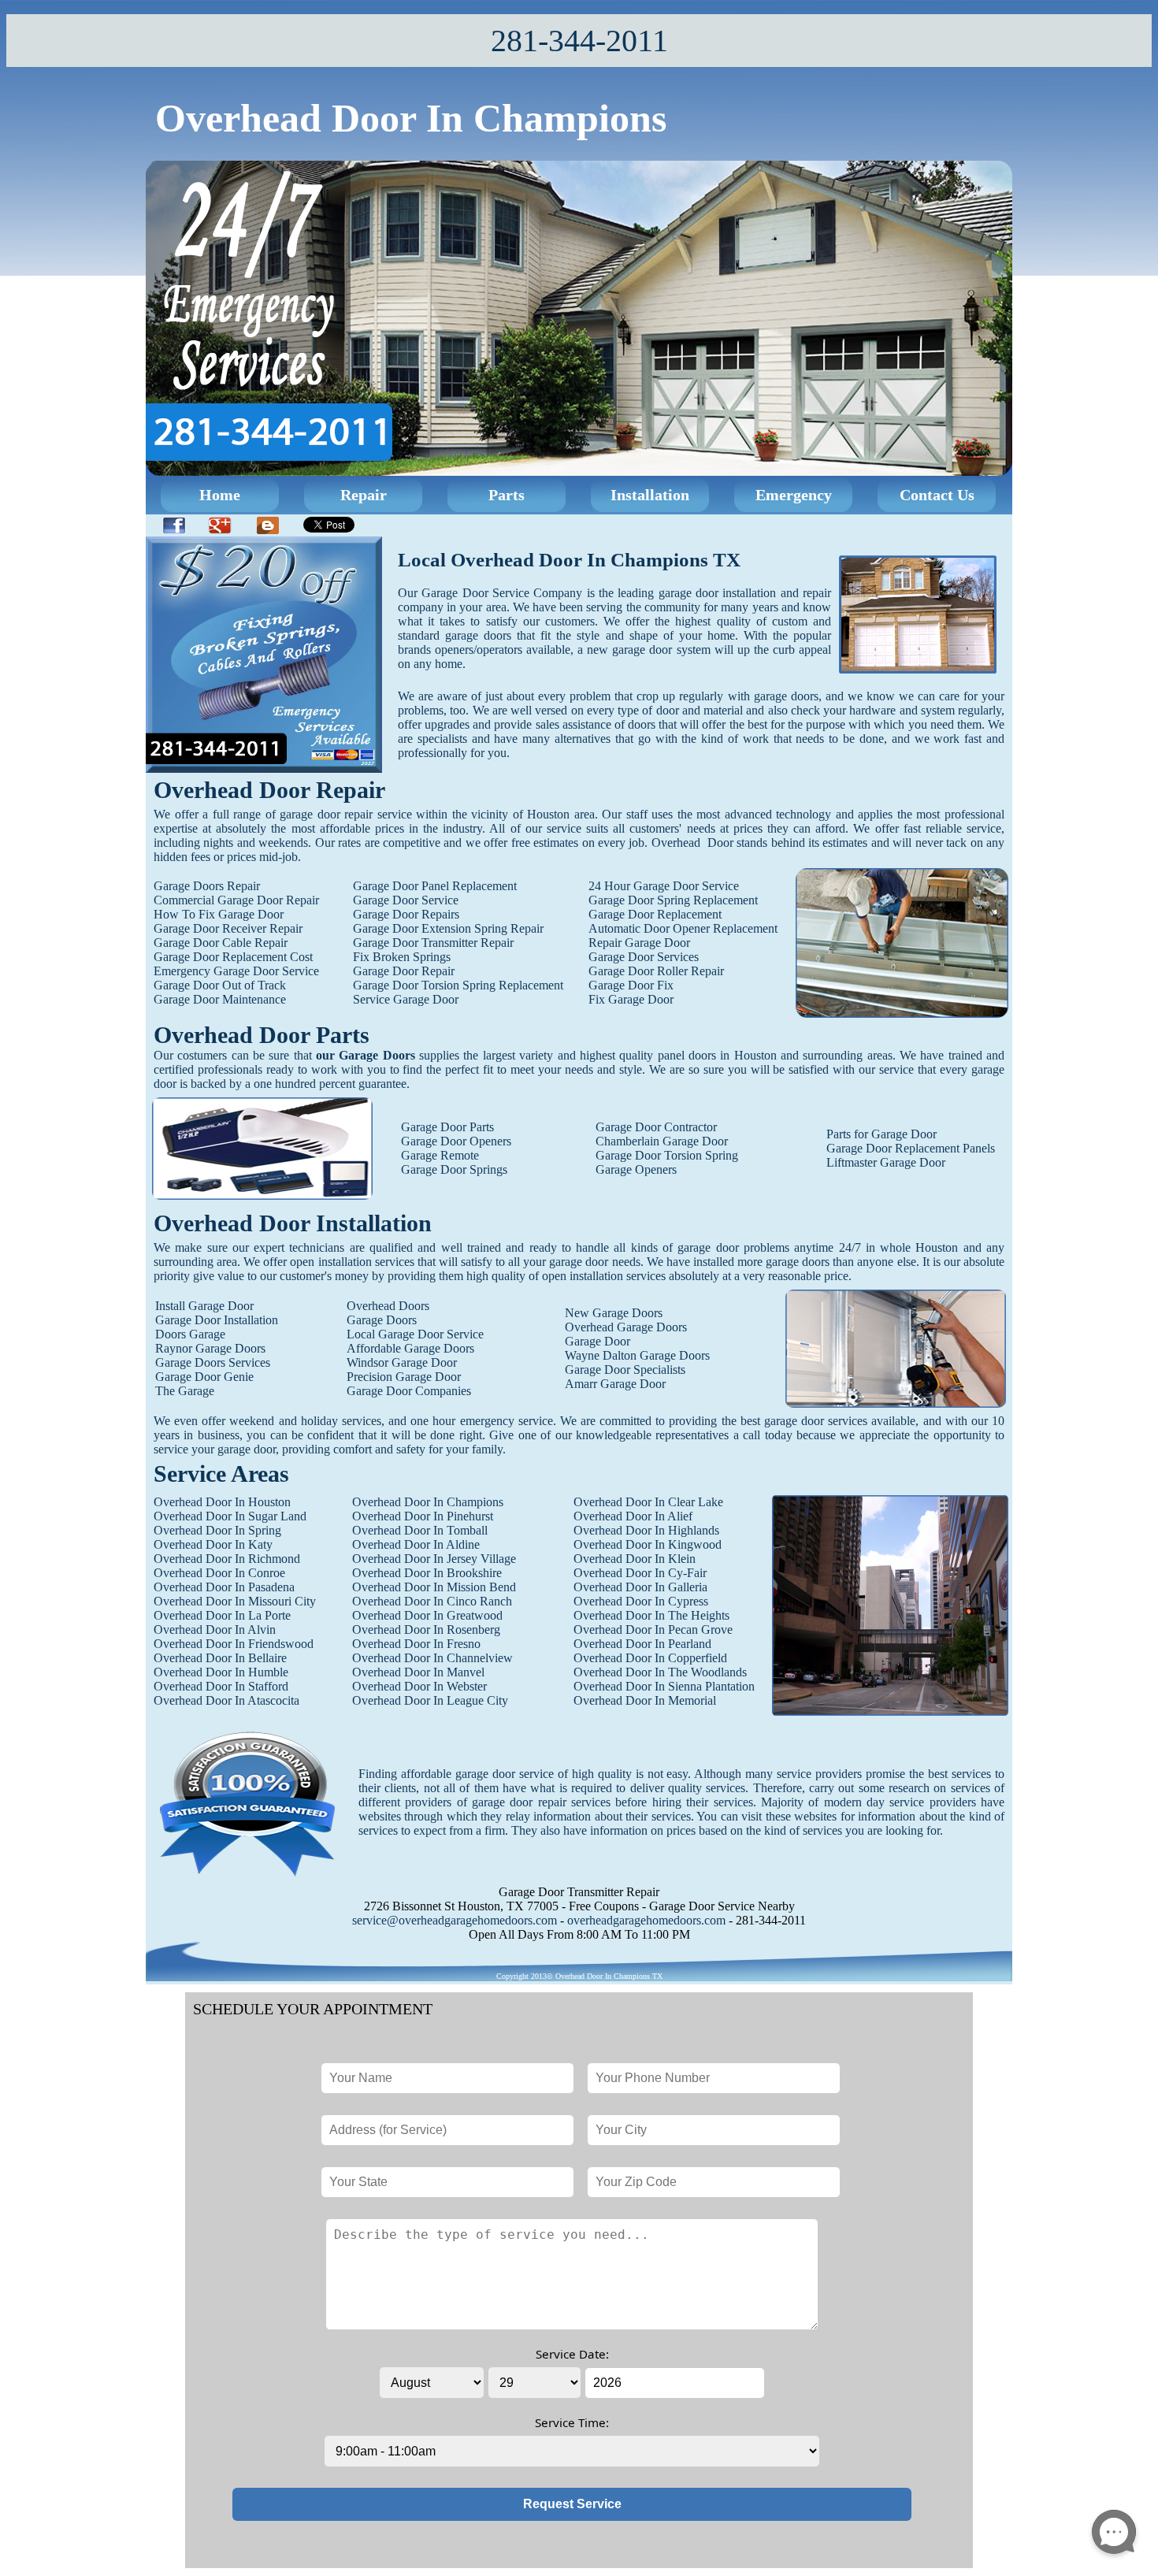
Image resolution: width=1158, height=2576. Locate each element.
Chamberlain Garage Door (662, 1141)
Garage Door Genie (204, 1377)
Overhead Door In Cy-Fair (640, 1573)
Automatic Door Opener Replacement (683, 928)
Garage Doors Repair (207, 886)
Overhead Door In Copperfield (650, 1658)
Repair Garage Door (639, 943)
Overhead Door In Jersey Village (434, 1559)
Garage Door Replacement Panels (911, 1148)
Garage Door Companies (409, 1391)
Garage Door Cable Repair (221, 943)
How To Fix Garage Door (219, 914)
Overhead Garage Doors (626, 1327)
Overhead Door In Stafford (221, 1686)
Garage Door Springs (454, 1169)
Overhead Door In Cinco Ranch (432, 1601)
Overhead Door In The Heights (651, 1615)
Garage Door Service (406, 900)
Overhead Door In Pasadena (224, 1587)
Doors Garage (190, 1334)
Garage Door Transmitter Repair (433, 943)
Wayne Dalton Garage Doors (637, 1355)
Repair (364, 495)
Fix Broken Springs (402, 957)
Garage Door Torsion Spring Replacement (458, 985)
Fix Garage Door (631, 999)
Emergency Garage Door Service (236, 971)
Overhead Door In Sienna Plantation (664, 1686)
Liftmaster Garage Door (886, 1162)
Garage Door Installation (217, 1320)
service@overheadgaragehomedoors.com (455, 1920)
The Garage (185, 1391)
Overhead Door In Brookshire (427, 1573)
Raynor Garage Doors (210, 1348)
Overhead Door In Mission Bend (434, 1587)
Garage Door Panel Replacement (435, 886)
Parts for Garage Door (881, 1134)
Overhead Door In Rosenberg (426, 1629)
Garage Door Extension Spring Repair (448, 928)
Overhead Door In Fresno (416, 1644)
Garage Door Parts (447, 1127)
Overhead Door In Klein (635, 1559)
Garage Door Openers (456, 1141)
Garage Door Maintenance (220, 999)
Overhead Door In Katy (213, 1544)
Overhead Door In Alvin (215, 1629)
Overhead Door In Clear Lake (648, 1502)
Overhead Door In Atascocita (226, 1700)
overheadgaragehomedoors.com (646, 1920)
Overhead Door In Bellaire (220, 1658)
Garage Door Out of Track (220, 985)
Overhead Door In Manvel (418, 1672)
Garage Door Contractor (656, 1127)
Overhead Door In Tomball (420, 1530)
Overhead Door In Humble (221, 1672)
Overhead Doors (388, 1306)
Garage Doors (382, 1320)
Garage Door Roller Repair (656, 971)
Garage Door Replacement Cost (233, 957)
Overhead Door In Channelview (432, 1658)
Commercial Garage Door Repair (236, 900)
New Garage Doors (614, 1313)
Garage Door (598, 1341)
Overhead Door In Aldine (416, 1544)
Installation (650, 495)
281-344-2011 (579, 41)
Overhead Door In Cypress (641, 1601)
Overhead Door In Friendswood (234, 1644)
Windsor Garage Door (402, 1362)
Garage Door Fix (631, 985)
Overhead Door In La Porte (222, 1615)
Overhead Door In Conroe (219, 1573)
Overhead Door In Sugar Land (230, 1516)
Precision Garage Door (404, 1377)
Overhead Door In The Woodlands (660, 1672)
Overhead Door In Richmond (227, 1559)
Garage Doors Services (213, 1362)
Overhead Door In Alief (633, 1516)
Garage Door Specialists (625, 1370)
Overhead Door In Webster (419, 1686)
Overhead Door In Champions (428, 1502)
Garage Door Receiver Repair (228, 928)
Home (220, 495)
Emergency (794, 495)
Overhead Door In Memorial (645, 1700)
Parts (507, 495)
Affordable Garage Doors (410, 1348)
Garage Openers (636, 1169)
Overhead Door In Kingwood (648, 1544)
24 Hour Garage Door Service (664, 886)
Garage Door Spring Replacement (673, 900)
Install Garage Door (204, 1306)
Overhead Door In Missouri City (235, 1601)
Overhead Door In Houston (222, 1502)
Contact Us (937, 495)
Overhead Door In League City (430, 1700)
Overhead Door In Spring (217, 1530)
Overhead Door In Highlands (646, 1530)
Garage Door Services (644, 957)
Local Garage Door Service (415, 1334)
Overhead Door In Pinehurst (423, 1516)
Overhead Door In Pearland (642, 1644)
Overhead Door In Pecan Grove (653, 1629)
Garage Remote (440, 1155)
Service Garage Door (406, 999)
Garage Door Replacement (655, 914)
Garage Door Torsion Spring (667, 1155)
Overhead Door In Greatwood (427, 1615)
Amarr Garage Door (615, 1384)
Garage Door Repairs (406, 914)
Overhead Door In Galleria (640, 1587)
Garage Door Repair (404, 971)
